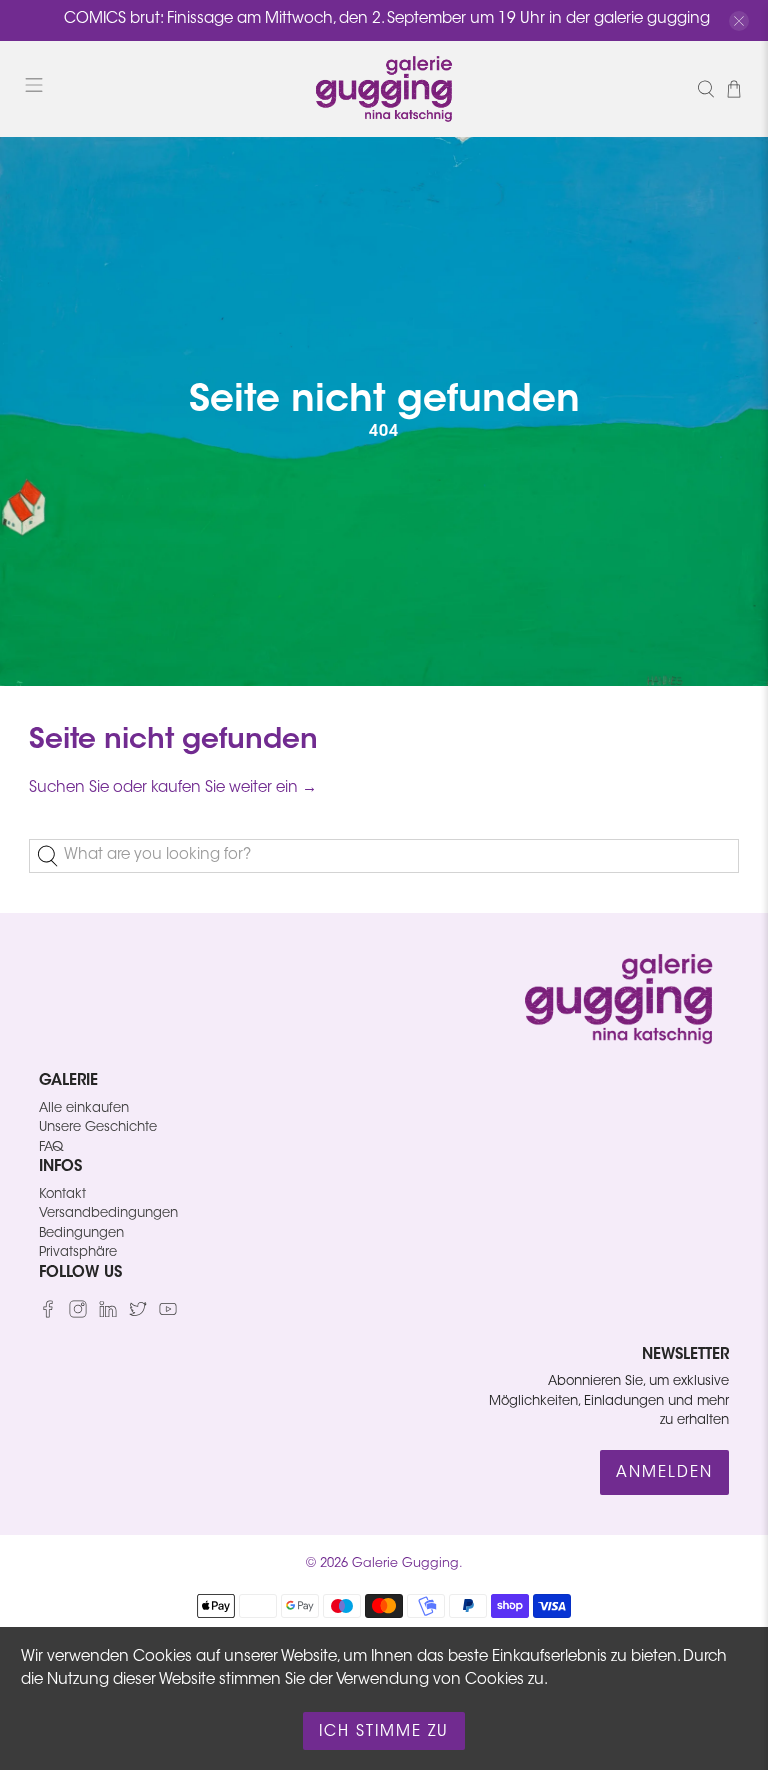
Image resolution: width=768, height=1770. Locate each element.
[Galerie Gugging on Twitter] (138, 1314)
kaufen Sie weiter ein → (234, 788)
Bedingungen (81, 1233)
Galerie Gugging (405, 1564)
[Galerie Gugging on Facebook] (48, 1314)
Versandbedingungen (108, 1213)
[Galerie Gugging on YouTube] (168, 1314)
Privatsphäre (78, 1252)
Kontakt (62, 1194)
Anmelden (664, 1473)
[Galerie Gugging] (384, 89)
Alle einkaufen (84, 1108)
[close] (739, 21)
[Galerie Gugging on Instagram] (78, 1314)
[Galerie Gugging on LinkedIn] (108, 1314)
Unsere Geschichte (98, 1127)
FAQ (51, 1147)
